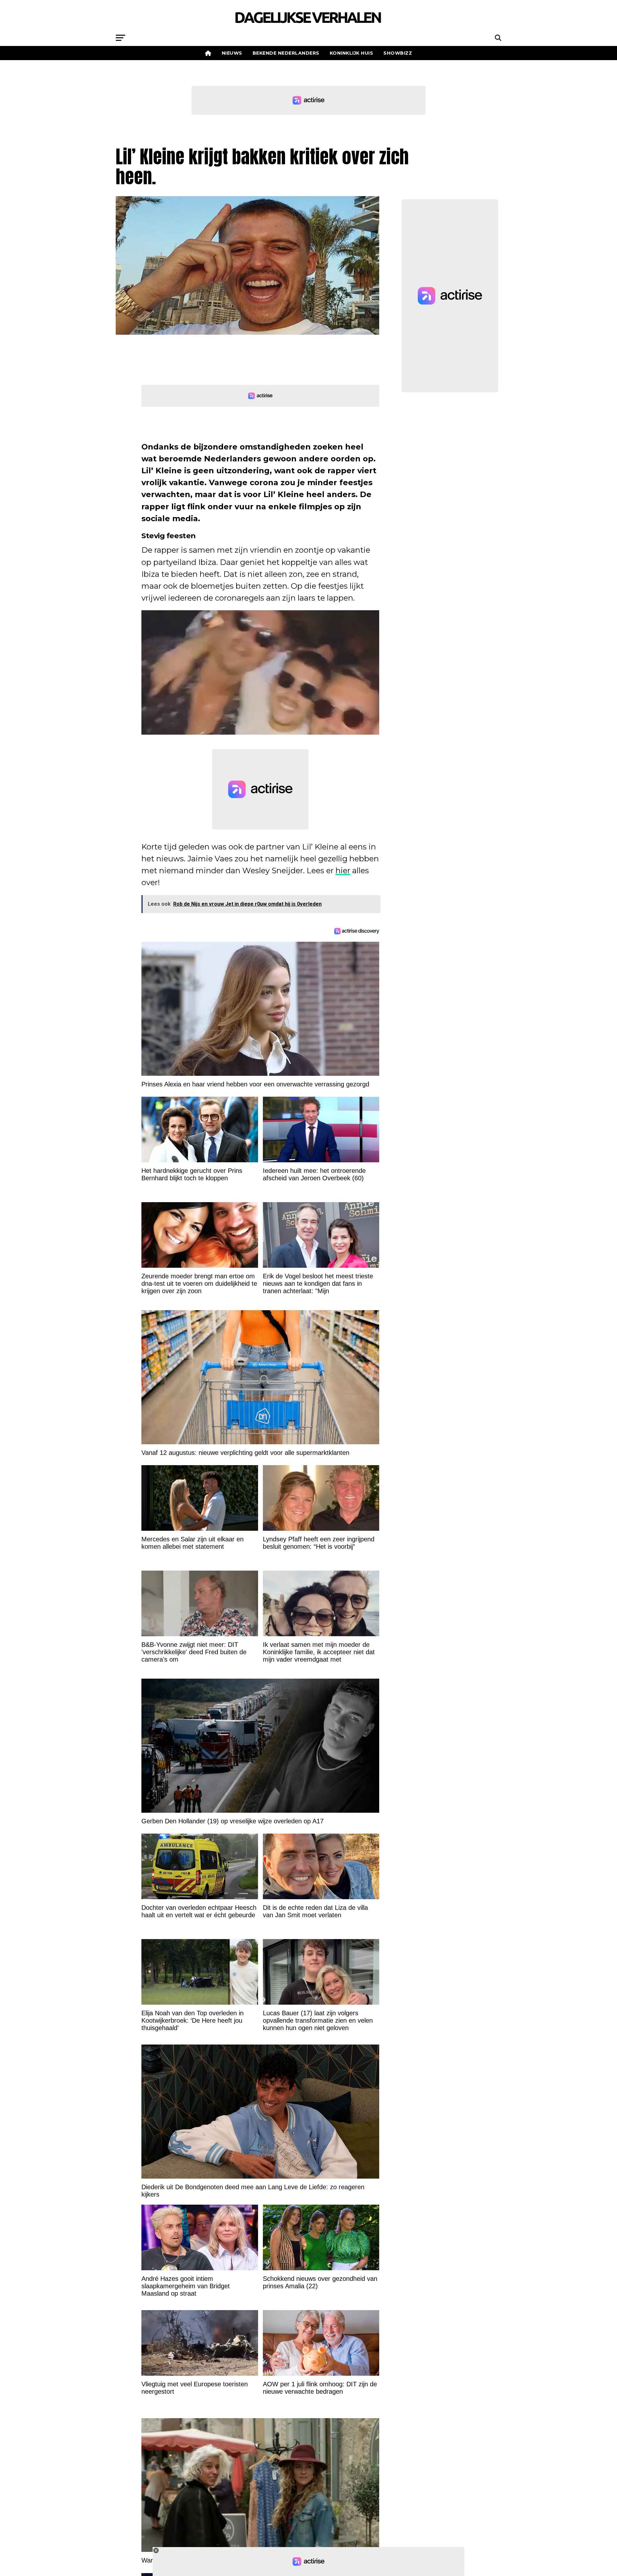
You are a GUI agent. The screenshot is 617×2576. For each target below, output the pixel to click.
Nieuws (232, 53)
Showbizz (398, 53)
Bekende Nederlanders (286, 53)
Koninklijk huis (352, 53)
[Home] (208, 53)
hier (343, 871)
